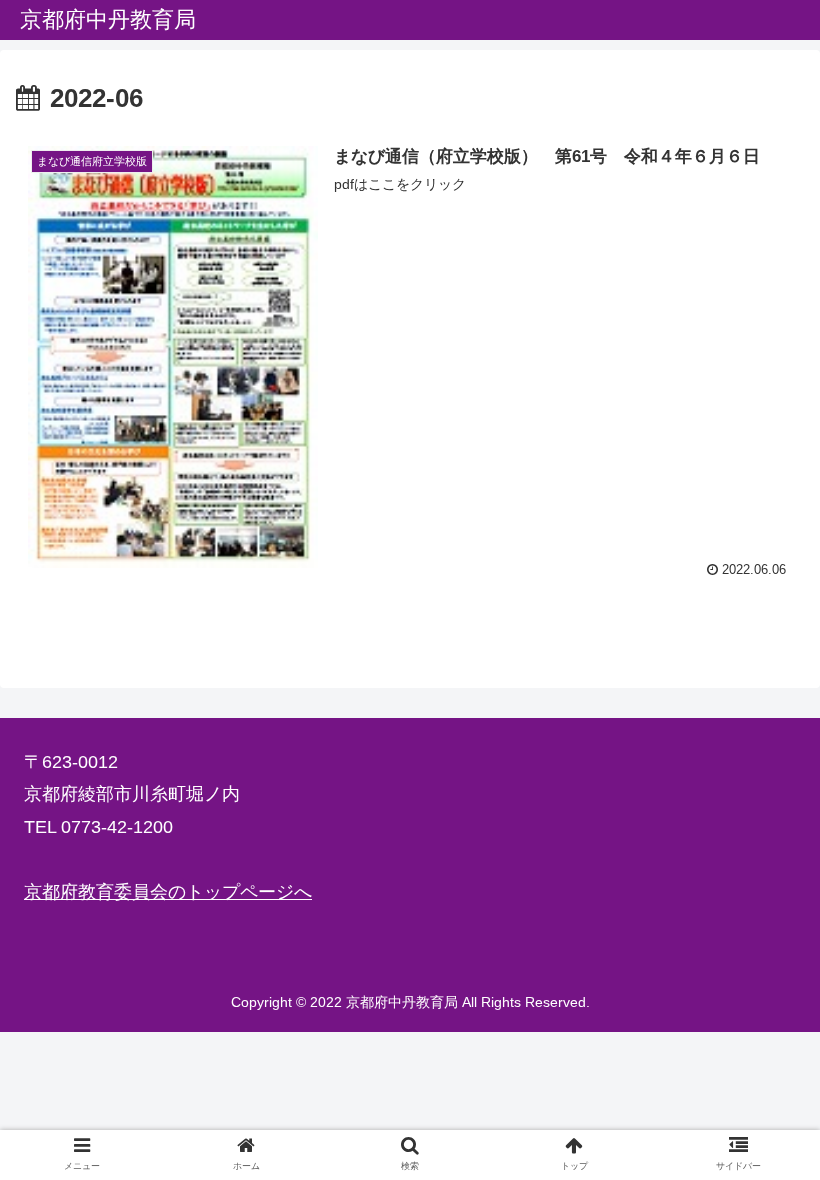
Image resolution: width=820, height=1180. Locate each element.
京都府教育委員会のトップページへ (168, 892)
